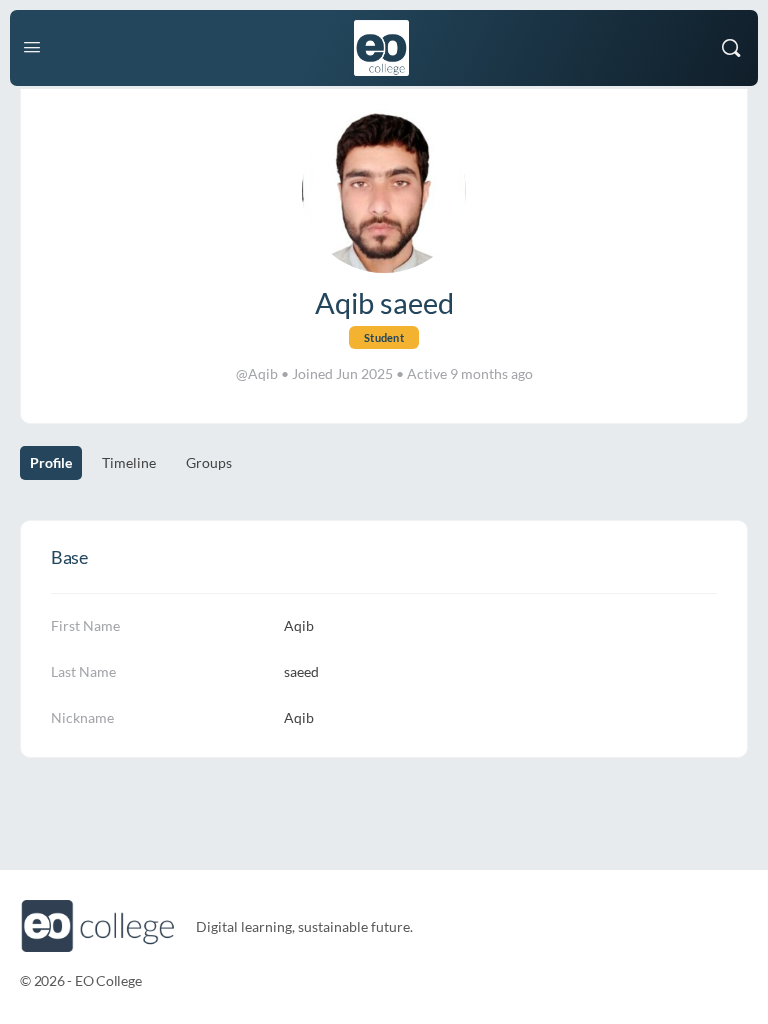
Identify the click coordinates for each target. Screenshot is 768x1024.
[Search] (731, 48)
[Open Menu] (32, 46)
